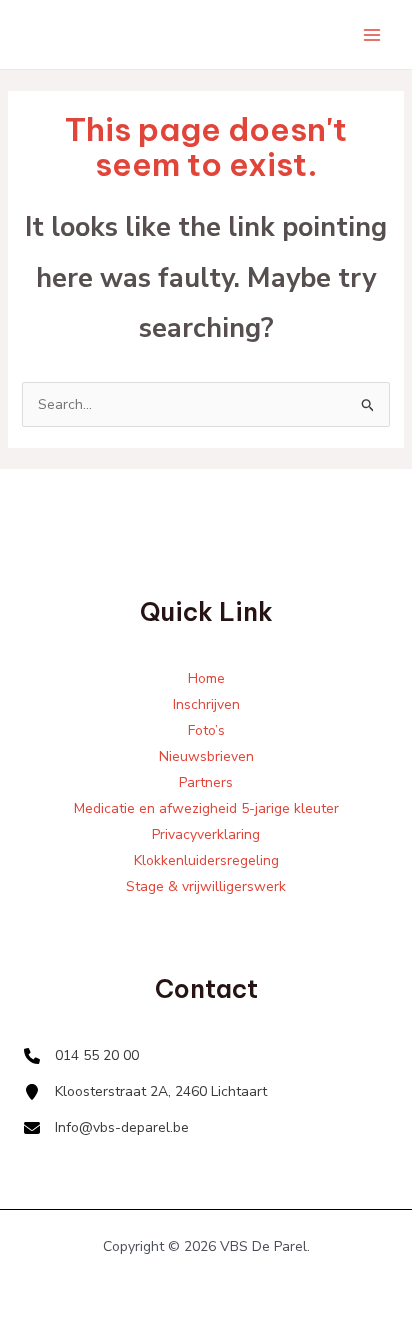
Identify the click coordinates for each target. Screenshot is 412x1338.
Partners (206, 782)
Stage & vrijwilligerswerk (206, 886)
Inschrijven (206, 704)
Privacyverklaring (206, 834)
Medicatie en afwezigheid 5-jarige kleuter (206, 808)
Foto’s (206, 730)
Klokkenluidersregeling (206, 860)
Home (206, 678)
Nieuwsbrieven (206, 756)
